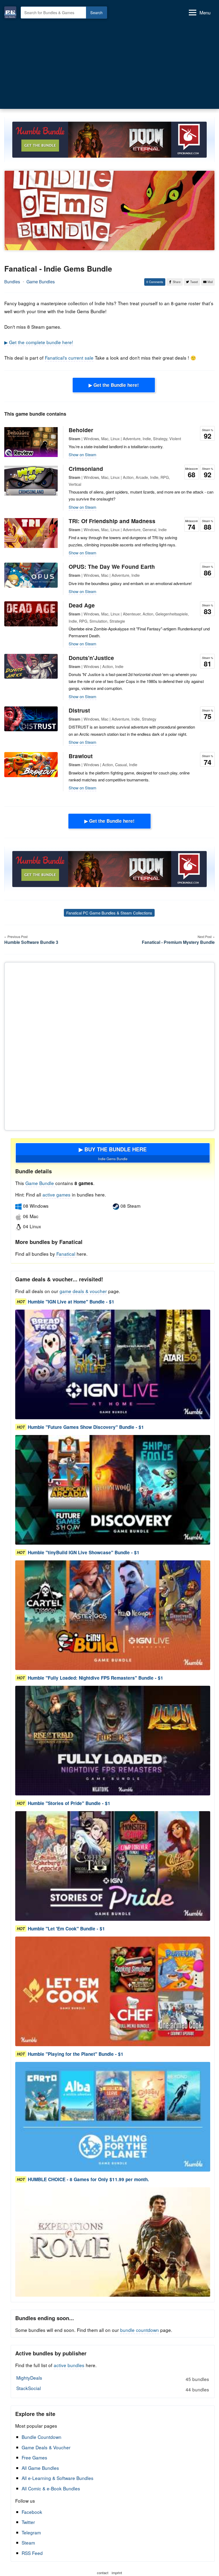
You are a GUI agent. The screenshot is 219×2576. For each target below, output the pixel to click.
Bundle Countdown (42, 2437)
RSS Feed (32, 2553)
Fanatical (66, 1254)
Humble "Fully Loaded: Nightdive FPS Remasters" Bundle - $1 (95, 1678)
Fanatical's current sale (69, 358)
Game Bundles (41, 282)
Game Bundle (40, 1183)
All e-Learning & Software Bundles (58, 2478)
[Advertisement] (109, 65)
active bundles (69, 2365)
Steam (28, 2543)
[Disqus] (109, 1045)
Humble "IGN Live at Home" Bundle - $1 (71, 1302)
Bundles (12, 282)
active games (56, 1194)
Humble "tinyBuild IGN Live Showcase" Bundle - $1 (84, 1552)
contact (103, 2573)
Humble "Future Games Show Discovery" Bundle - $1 (86, 1427)
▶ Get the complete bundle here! (39, 342)
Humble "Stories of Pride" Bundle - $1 (69, 1803)
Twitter (28, 2522)
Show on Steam (83, 454)
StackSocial (113, 2389)
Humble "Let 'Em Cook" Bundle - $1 (66, 1929)
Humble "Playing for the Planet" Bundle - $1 (76, 2054)
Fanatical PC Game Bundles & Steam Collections (109, 913)
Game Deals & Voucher (46, 2447)
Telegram (31, 2532)
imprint (117, 2573)
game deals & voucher (83, 1291)
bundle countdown (140, 2330)
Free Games (34, 2457)
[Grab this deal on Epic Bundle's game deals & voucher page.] (113, 1364)
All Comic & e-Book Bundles (51, 2488)
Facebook (32, 2512)
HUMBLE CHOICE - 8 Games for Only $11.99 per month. (88, 2179)
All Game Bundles (40, 2468)
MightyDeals (113, 2378)
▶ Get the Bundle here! (114, 385)
